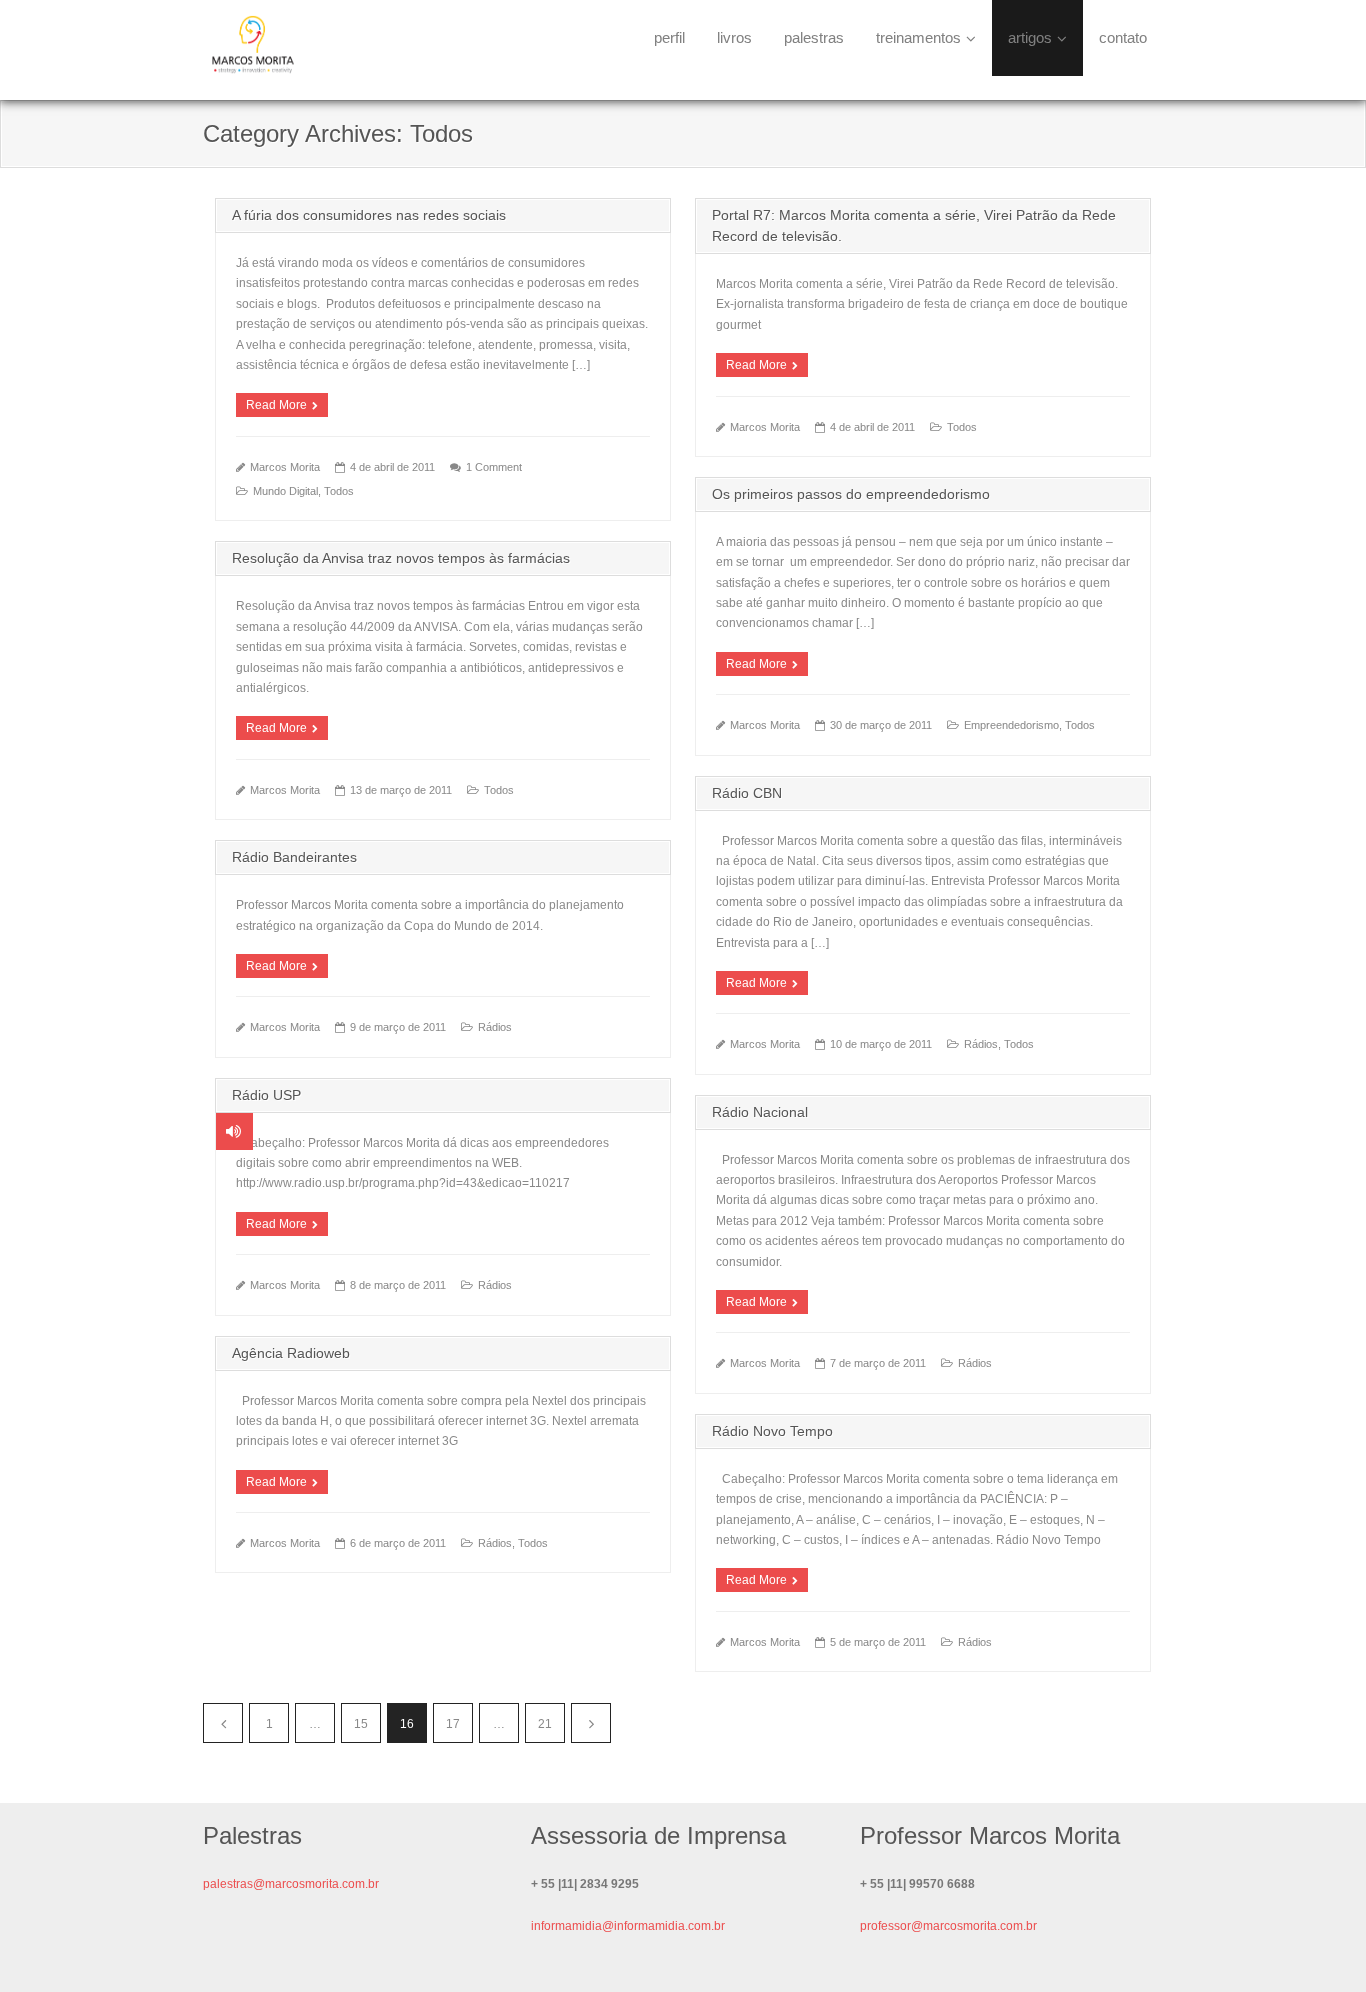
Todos (339, 491)
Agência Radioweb (291, 1353)
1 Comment (494, 467)
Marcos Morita (285, 467)
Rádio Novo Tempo (772, 1431)
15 (361, 1724)
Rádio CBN (747, 793)
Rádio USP (266, 1095)
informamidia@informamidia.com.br (628, 1926)
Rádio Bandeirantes (294, 857)
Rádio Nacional (760, 1112)
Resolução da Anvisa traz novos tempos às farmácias (401, 558)
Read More (276, 405)
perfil (669, 37)
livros (734, 37)
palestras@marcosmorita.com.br (291, 1884)
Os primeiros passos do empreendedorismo (851, 494)
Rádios (981, 1044)
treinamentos (918, 37)
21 (545, 1724)
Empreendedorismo (1011, 725)
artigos (1030, 37)
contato (1123, 37)
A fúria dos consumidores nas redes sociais (369, 215)
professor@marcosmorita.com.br (948, 1926)
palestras (814, 37)
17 (453, 1724)
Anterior (223, 1723)
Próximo (591, 1723)
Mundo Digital (285, 491)
